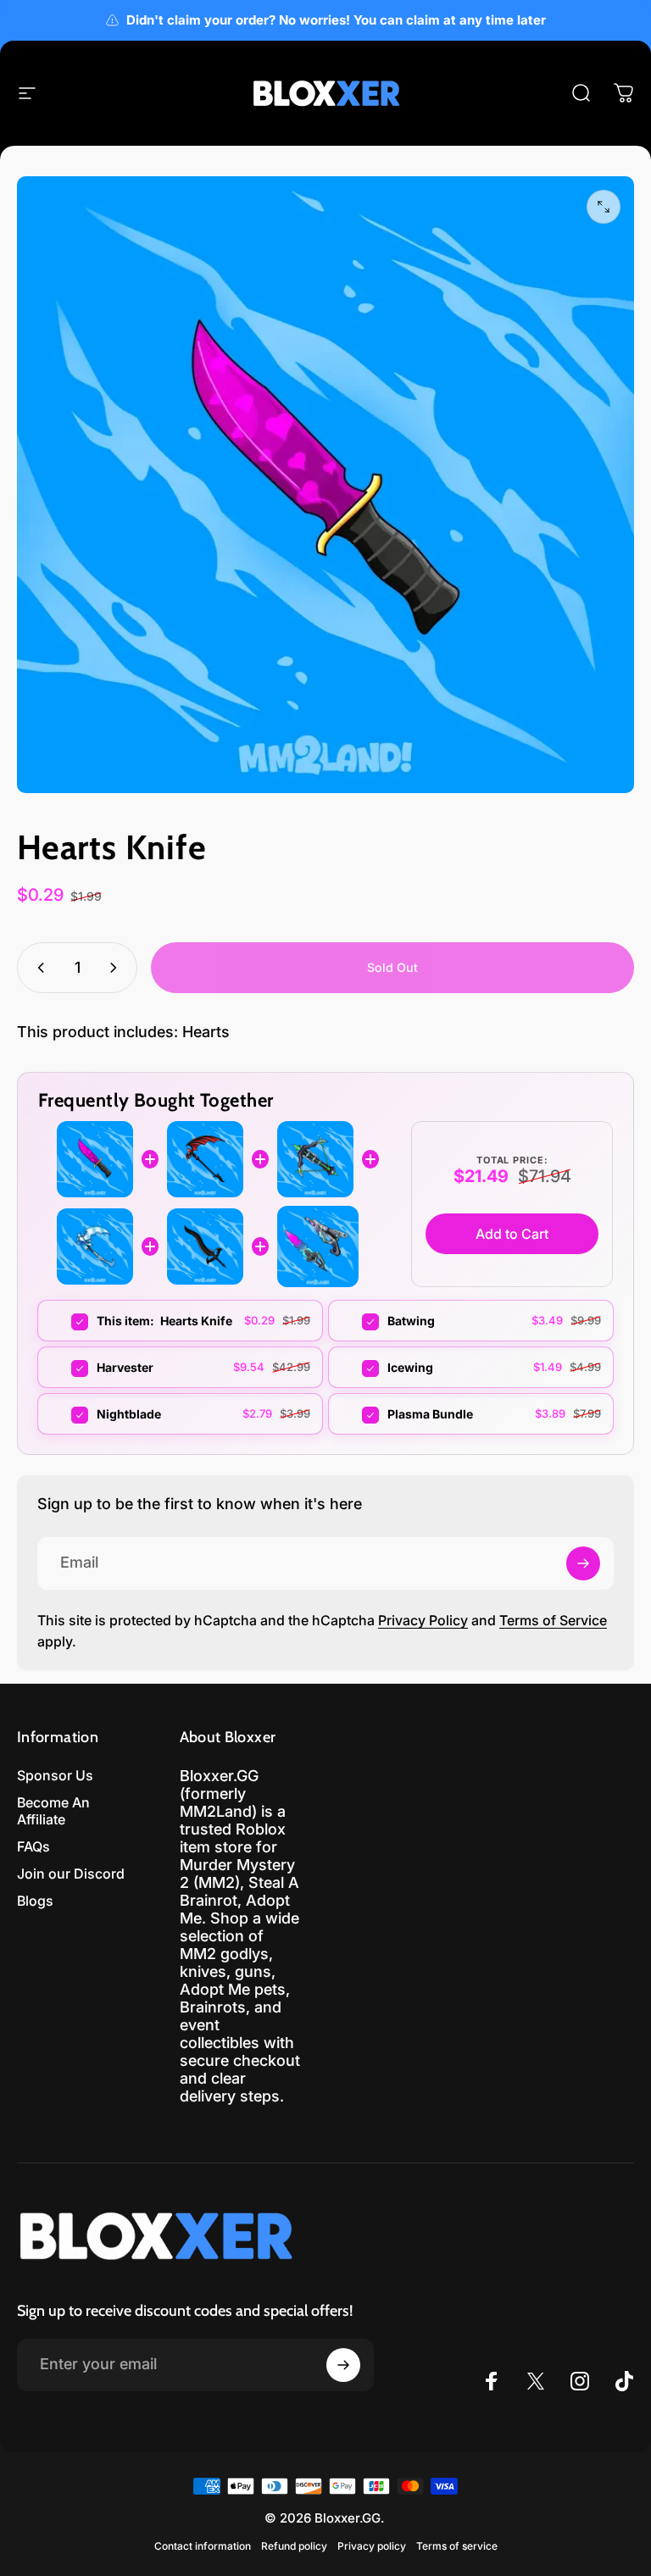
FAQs (33, 1846)
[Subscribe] (583, 1563)
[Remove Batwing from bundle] (360, 1322)
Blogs (35, 1901)
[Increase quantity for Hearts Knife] (117, 968)
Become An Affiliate (53, 1811)
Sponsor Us (55, 1775)
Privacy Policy (423, 1620)
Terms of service (457, 2546)
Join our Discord (71, 1874)
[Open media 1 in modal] (604, 207)
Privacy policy (372, 2546)
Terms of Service (553, 1620)
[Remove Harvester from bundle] (69, 1368)
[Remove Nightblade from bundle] (69, 1415)
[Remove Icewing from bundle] (360, 1368)
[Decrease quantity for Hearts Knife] (37, 968)
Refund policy (294, 2546)
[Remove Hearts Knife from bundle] (69, 1322)
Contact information (203, 2546)
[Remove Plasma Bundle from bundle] (360, 1415)
